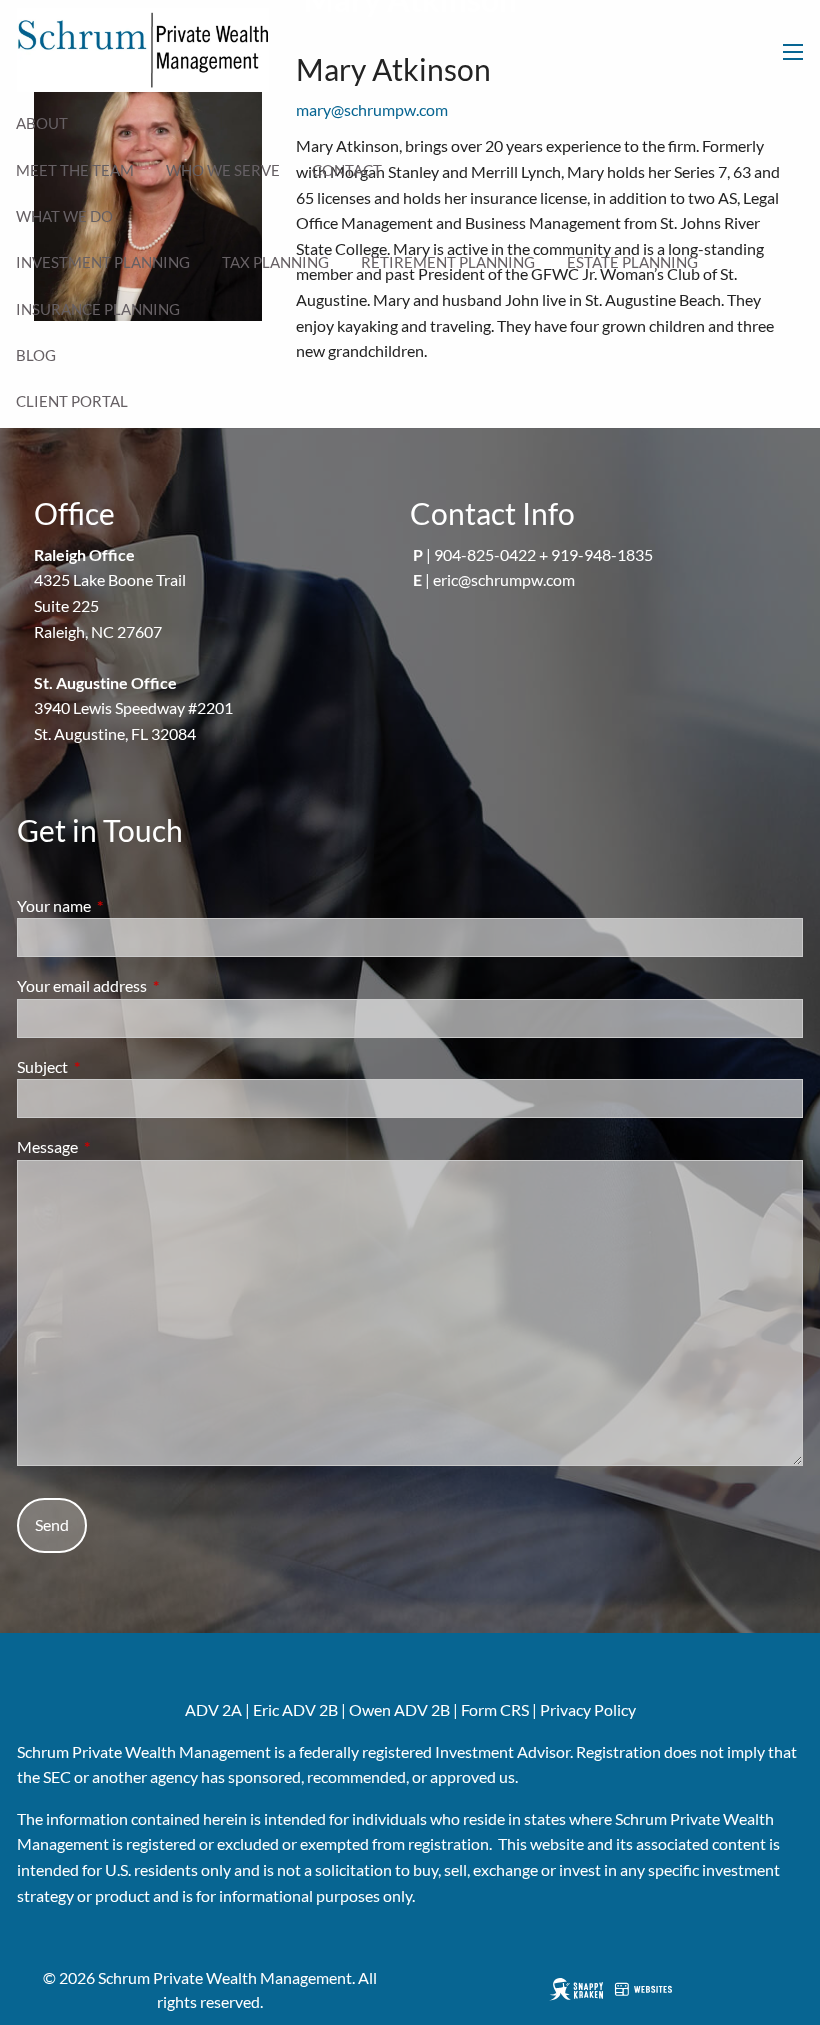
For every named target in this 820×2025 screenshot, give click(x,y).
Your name (126, 905)
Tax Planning (275, 262)
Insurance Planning (98, 309)
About (42, 123)
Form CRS (495, 1709)
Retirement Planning (448, 262)
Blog (36, 355)
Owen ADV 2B (399, 1709)
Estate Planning (632, 262)
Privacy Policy (588, 1709)
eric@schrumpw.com (504, 579)
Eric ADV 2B (295, 1709)
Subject (114, 1066)
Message (119, 1146)
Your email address (154, 985)
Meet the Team (75, 170)
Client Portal (72, 401)
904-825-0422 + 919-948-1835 (543, 554)
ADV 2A (213, 1709)
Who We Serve (223, 170)
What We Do (64, 216)
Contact (347, 170)
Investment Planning (103, 262)
